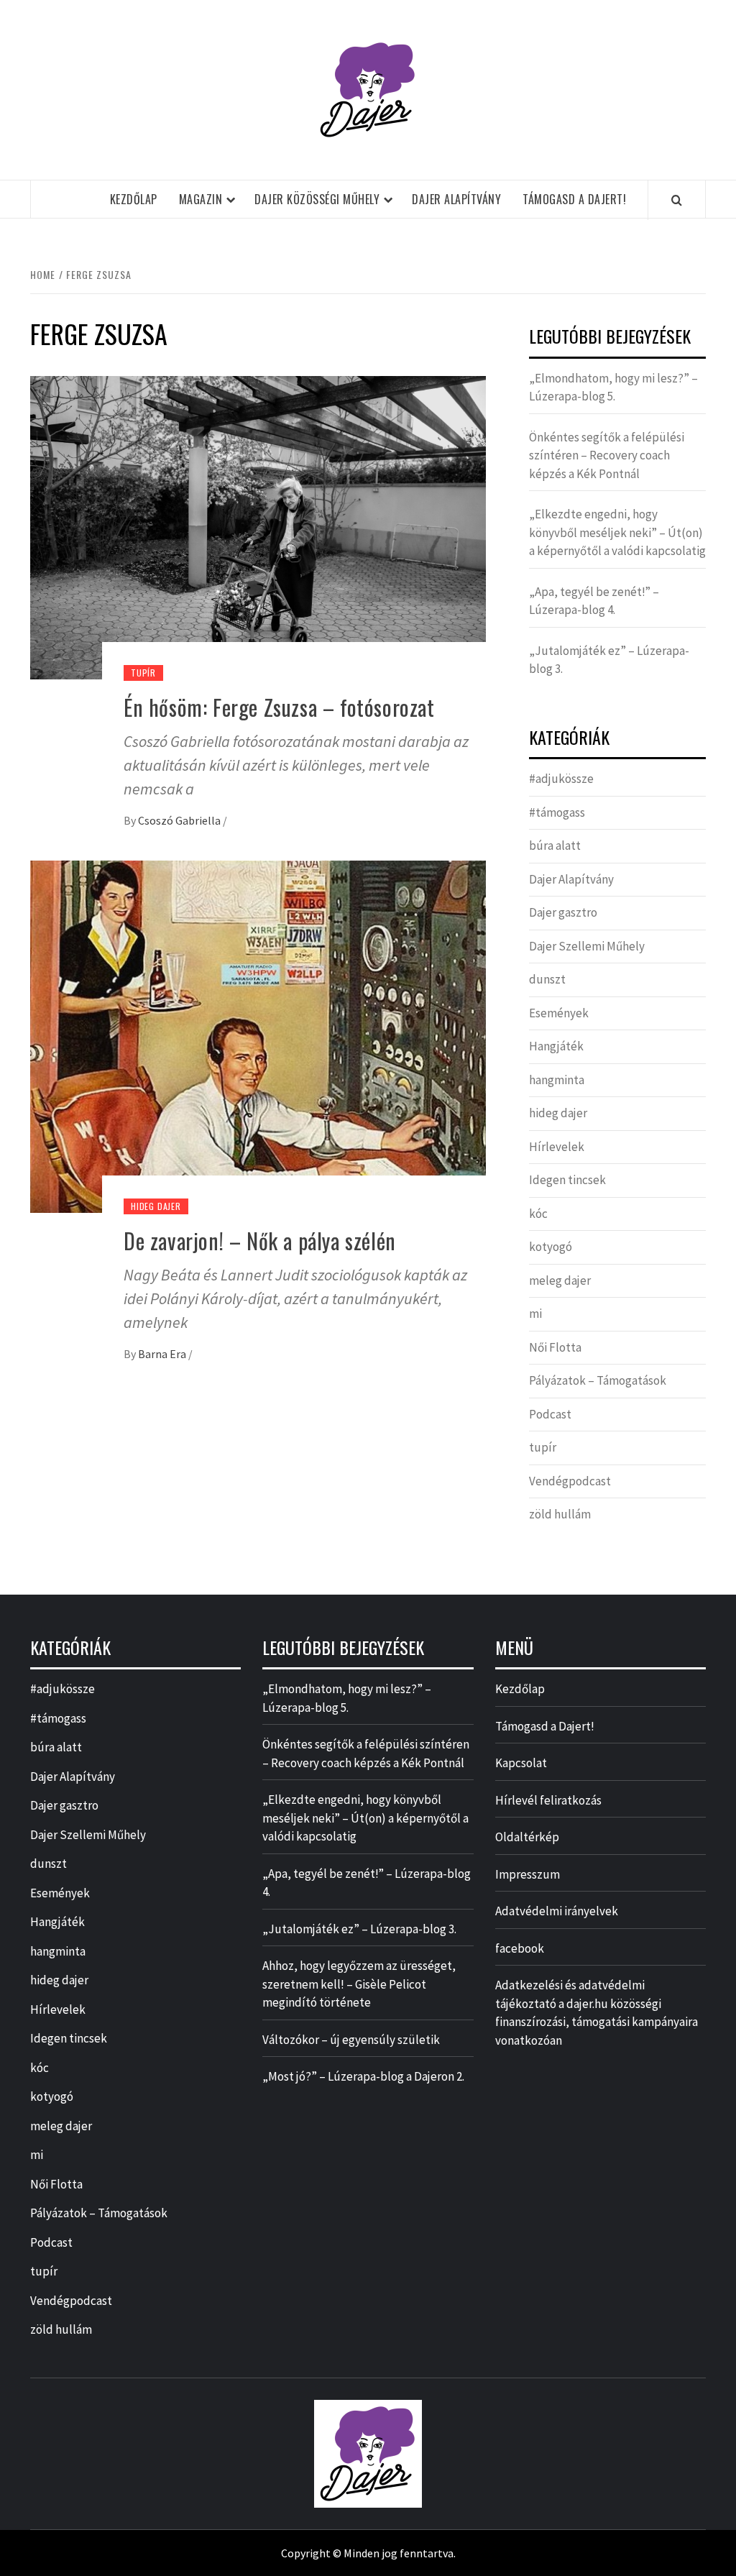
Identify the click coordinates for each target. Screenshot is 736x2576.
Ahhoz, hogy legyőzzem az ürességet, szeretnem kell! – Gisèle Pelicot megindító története (359, 1984)
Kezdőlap (134, 199)
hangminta (557, 1080)
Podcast (550, 1414)
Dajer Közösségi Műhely (317, 199)
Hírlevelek (557, 1147)
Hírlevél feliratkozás (548, 1800)
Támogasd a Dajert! (574, 199)
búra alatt (555, 845)
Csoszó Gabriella (180, 820)
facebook (520, 1948)
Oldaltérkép (527, 1837)
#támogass (557, 812)
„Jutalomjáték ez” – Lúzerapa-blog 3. (609, 660)
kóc (538, 1214)
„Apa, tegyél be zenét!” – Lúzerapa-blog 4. (594, 601)
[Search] (677, 200)
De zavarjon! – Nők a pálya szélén (260, 1241)
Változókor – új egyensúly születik (351, 2040)
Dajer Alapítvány (456, 199)
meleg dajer (560, 1280)
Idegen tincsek (567, 1180)
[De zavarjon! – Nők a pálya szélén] (258, 1035)
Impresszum (528, 1874)
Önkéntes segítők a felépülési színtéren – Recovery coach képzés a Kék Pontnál (607, 455)
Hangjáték (556, 1046)
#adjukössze (561, 779)
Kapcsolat (521, 1763)
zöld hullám (560, 1514)
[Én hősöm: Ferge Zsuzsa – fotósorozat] (258, 526)
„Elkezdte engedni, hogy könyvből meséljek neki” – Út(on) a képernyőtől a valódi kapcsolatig (617, 532)
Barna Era (163, 1354)
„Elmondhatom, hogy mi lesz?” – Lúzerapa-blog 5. (613, 388)
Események (559, 1013)
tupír (143, 673)
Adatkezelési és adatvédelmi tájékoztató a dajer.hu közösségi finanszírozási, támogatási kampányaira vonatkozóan (597, 2013)
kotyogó (551, 1247)
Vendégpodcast (570, 1481)
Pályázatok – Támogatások (598, 1380)
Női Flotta (555, 1347)
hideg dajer (156, 1206)
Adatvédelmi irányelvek (557, 1911)
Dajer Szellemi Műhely (587, 946)
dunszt (547, 979)
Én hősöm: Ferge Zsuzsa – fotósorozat (279, 707)
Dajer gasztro (563, 912)
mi (535, 1314)
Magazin (201, 199)
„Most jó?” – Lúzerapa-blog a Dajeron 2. (363, 2076)
